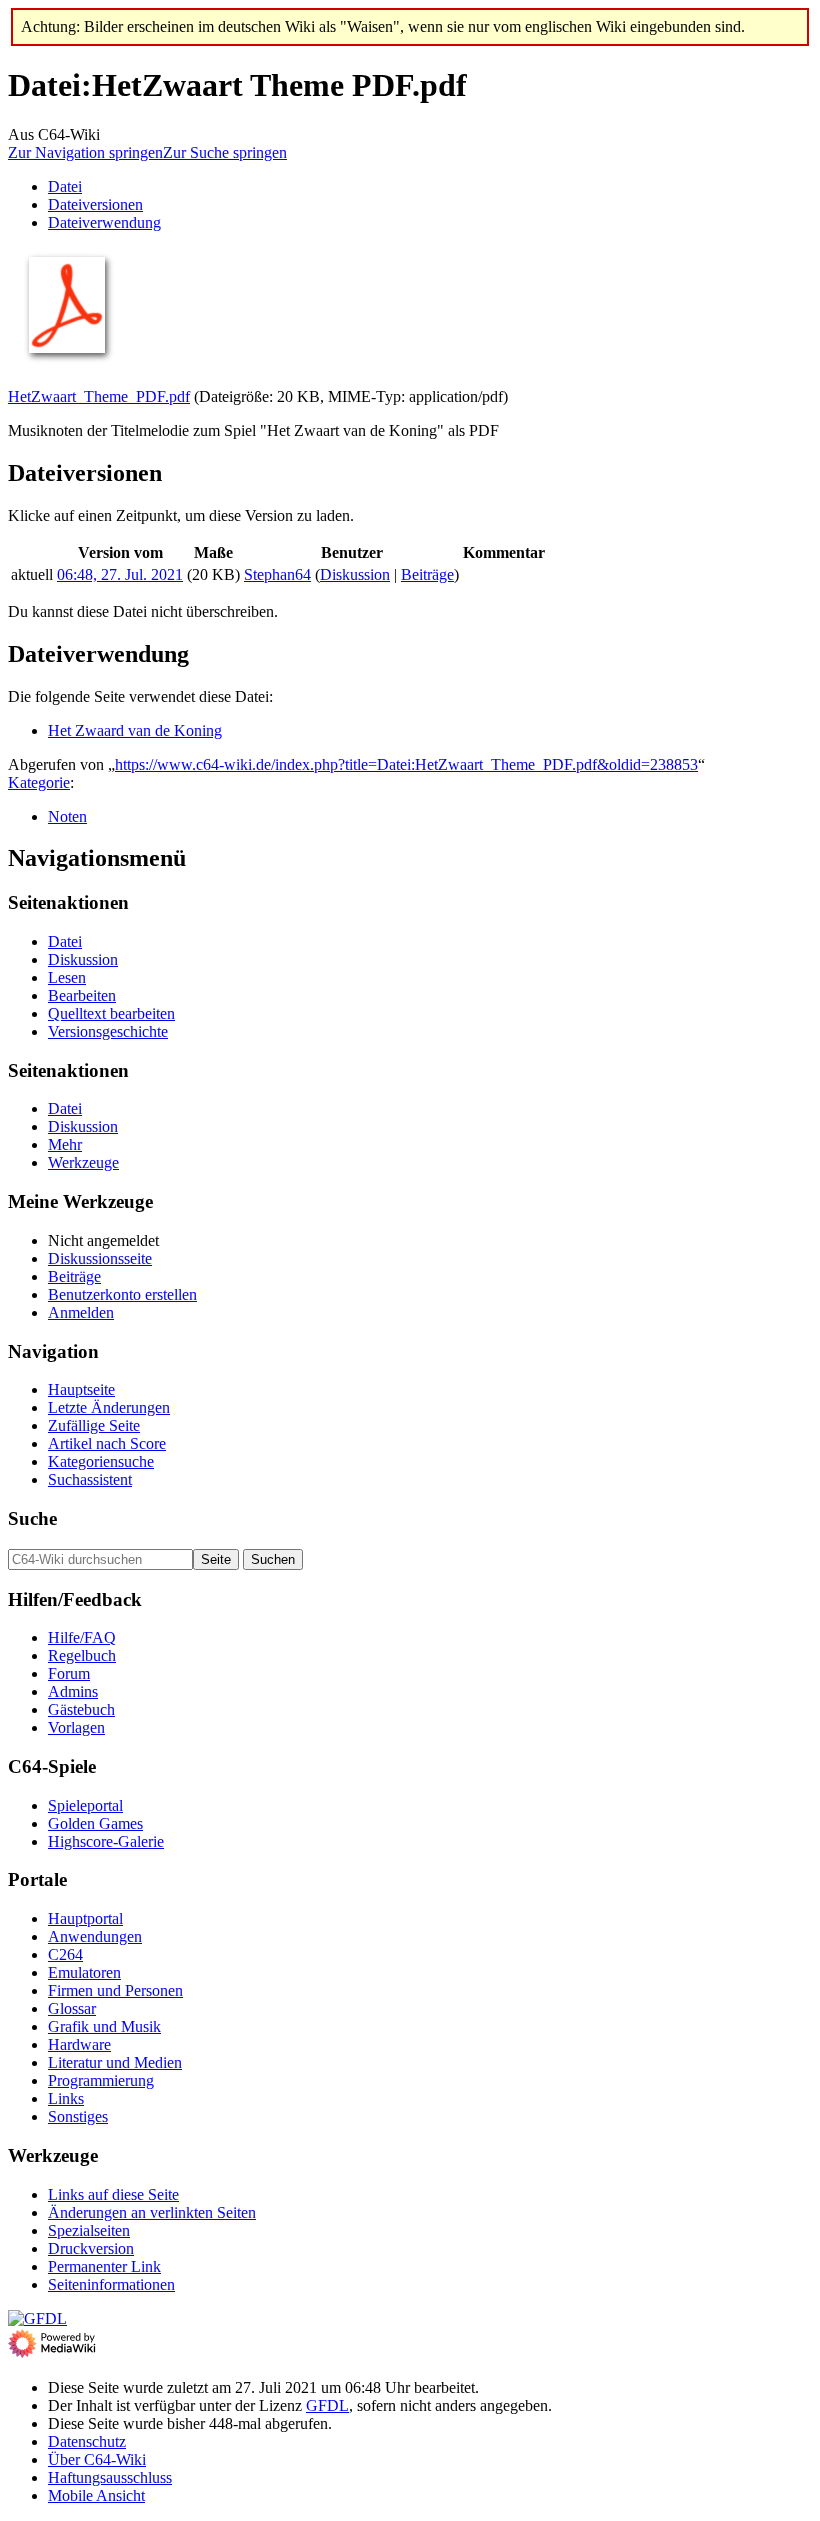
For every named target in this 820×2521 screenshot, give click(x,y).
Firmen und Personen (115, 1990)
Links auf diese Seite (113, 2194)
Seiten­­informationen (111, 2284)
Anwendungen (95, 1936)
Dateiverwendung (104, 222)
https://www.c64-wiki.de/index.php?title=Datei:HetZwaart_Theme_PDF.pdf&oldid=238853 (406, 764)
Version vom (120, 552)
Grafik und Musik (104, 2026)
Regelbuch (82, 1655)
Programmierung (101, 2080)
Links (66, 2098)
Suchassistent (90, 1479)
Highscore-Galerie (106, 1841)
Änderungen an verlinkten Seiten (152, 2212)
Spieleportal (85, 1805)
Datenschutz (87, 2441)
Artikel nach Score (107, 1443)
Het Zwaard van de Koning (135, 730)
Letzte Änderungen (109, 1407)
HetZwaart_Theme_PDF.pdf (99, 396)
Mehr (65, 1144)
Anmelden (81, 1312)
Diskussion (355, 574)
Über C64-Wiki (97, 2459)
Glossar (72, 2008)
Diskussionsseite (100, 1258)
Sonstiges (78, 2116)
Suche (32, 1518)
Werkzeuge (83, 1162)
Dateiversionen (95, 204)
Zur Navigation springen (85, 152)
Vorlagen (76, 1727)
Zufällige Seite (94, 1425)
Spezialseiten (89, 2230)
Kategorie (39, 782)
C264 (65, 1954)
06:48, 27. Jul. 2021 (120, 574)
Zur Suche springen (225, 152)
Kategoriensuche (101, 1461)
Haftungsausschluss (110, 2477)
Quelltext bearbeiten (111, 1013)
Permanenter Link (104, 2266)
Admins (73, 1691)
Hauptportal (85, 1918)
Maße (213, 552)
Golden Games (95, 1823)
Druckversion (91, 2248)
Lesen (67, 977)
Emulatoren (84, 1972)
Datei (65, 186)
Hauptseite (81, 1389)
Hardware (79, 2044)
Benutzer (352, 552)
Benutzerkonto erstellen (122, 1294)
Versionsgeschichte (108, 1031)
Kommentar (504, 552)
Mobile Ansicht (96, 2495)
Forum (69, 1673)
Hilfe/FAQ (82, 1637)
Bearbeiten (82, 995)
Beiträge (427, 574)
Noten (67, 816)
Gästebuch (81, 1709)
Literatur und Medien (115, 2062)
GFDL (327, 2405)
